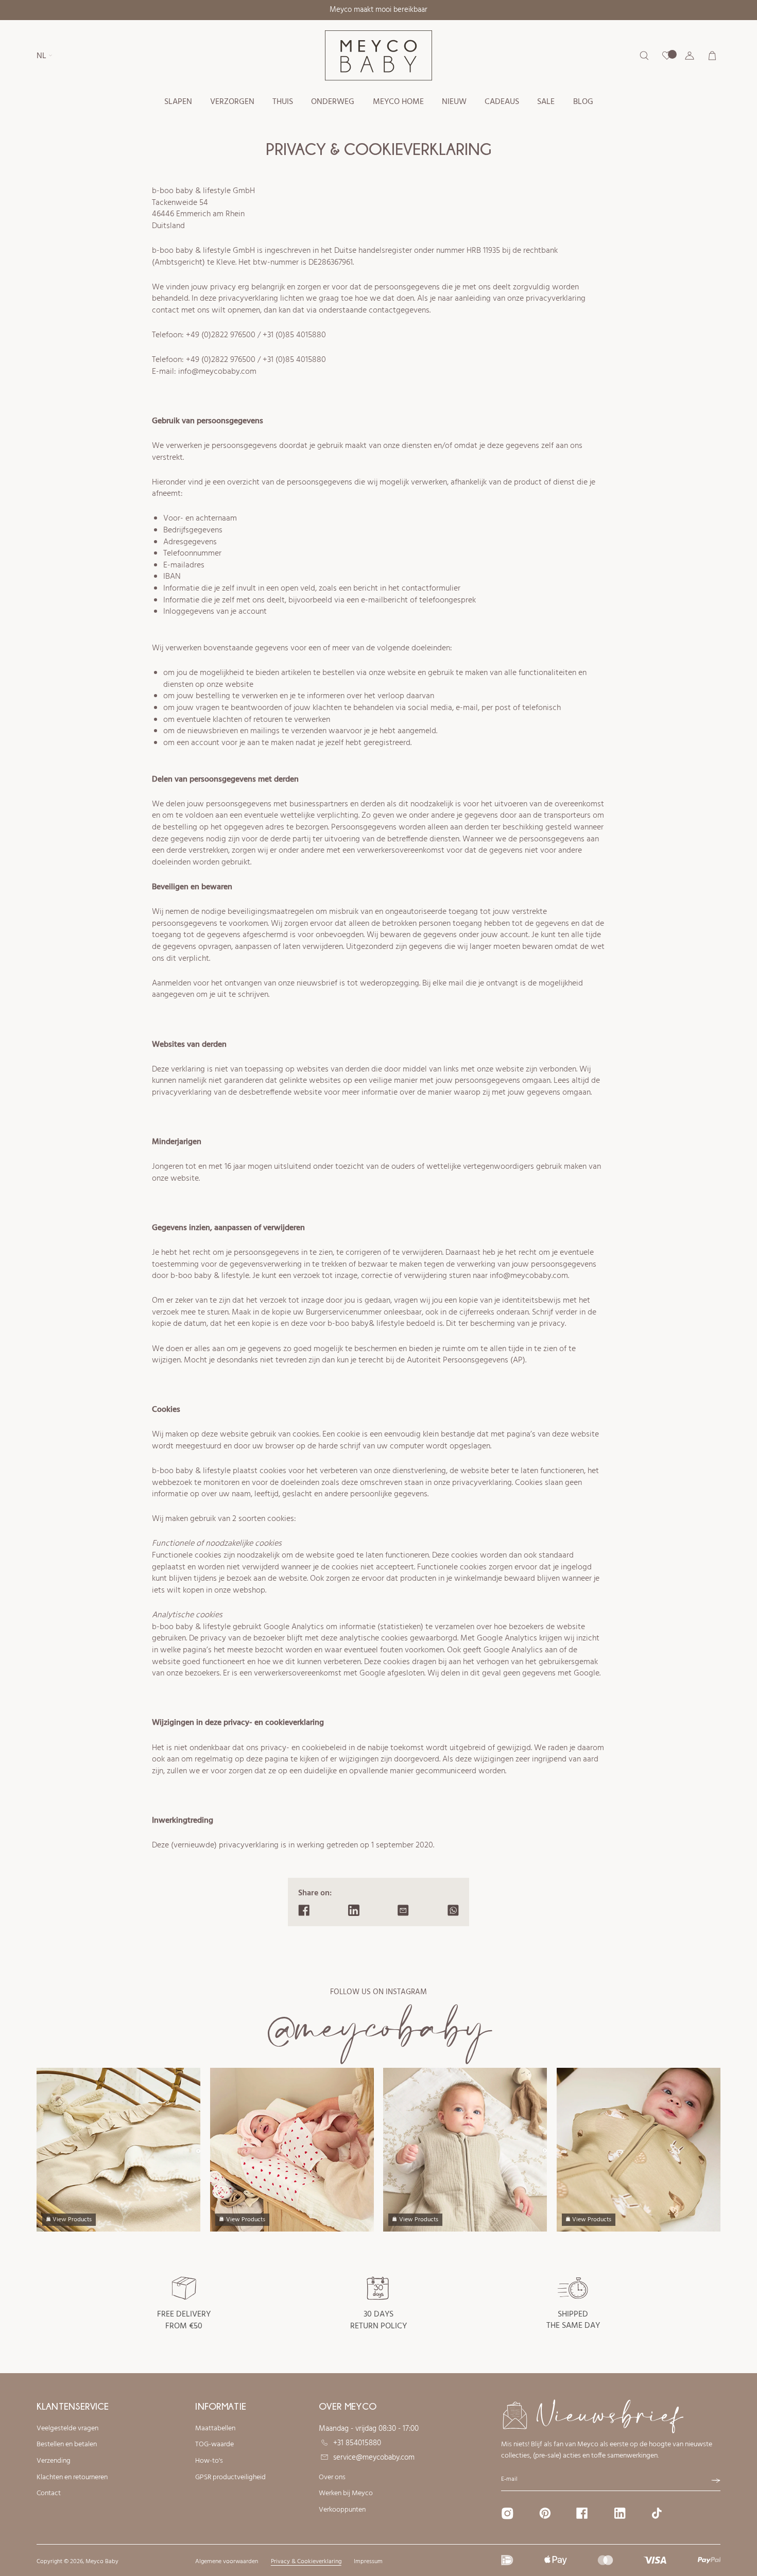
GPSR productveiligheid (230, 2478)
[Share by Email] (403, 1910)
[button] (178, 102)
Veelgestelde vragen (67, 2429)
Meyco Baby (102, 2562)
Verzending (54, 2461)
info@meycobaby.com (217, 372)
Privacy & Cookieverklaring (306, 2562)
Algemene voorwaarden (227, 2562)
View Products (72, 2220)
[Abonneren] (716, 2481)
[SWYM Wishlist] (667, 56)
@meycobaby (379, 2028)
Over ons (332, 2478)
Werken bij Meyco (346, 2494)
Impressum (368, 2562)
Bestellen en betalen (67, 2445)
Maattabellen (215, 2429)
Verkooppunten (342, 2510)
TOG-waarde (214, 2445)
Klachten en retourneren (72, 2478)
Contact (49, 2494)
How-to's (209, 2461)
